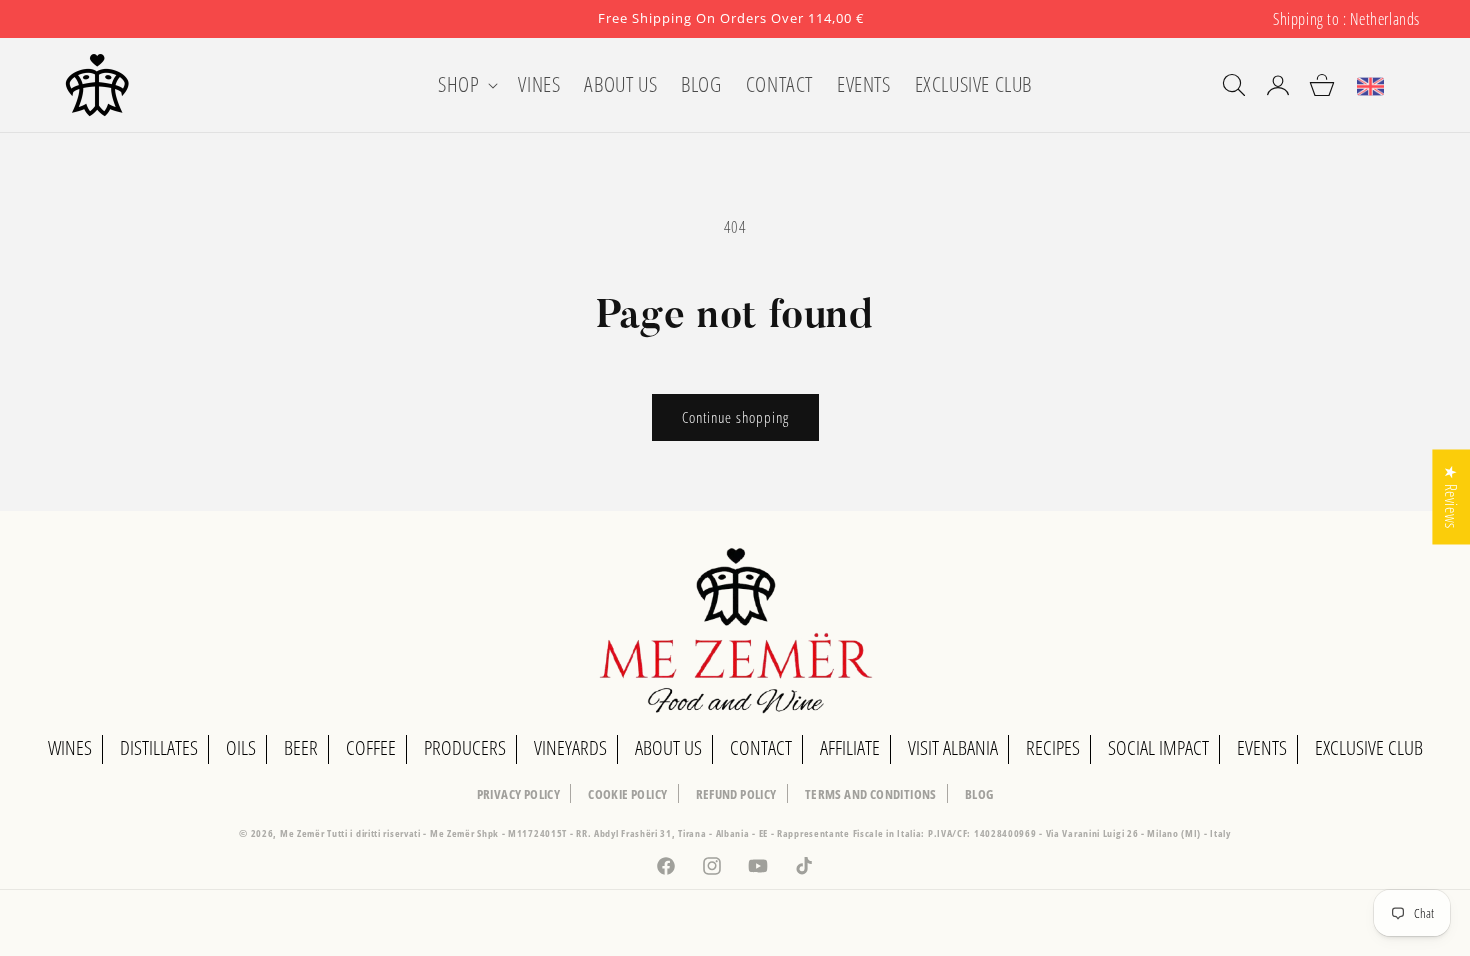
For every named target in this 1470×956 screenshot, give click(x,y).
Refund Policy (736, 794)
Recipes (1053, 747)
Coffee (371, 747)
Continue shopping (735, 417)
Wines (70, 747)
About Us (668, 747)
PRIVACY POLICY (519, 794)
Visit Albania (953, 747)
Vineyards (570, 747)
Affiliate (850, 747)
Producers (465, 747)
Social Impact (1158, 747)
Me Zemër (303, 833)
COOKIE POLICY (627, 794)
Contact (761, 747)
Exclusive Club (1369, 747)
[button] (466, 84)
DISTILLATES (159, 747)
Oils (241, 747)
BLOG (979, 794)
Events (1262, 747)
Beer (301, 747)
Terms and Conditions (871, 794)
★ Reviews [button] (1451, 496)
